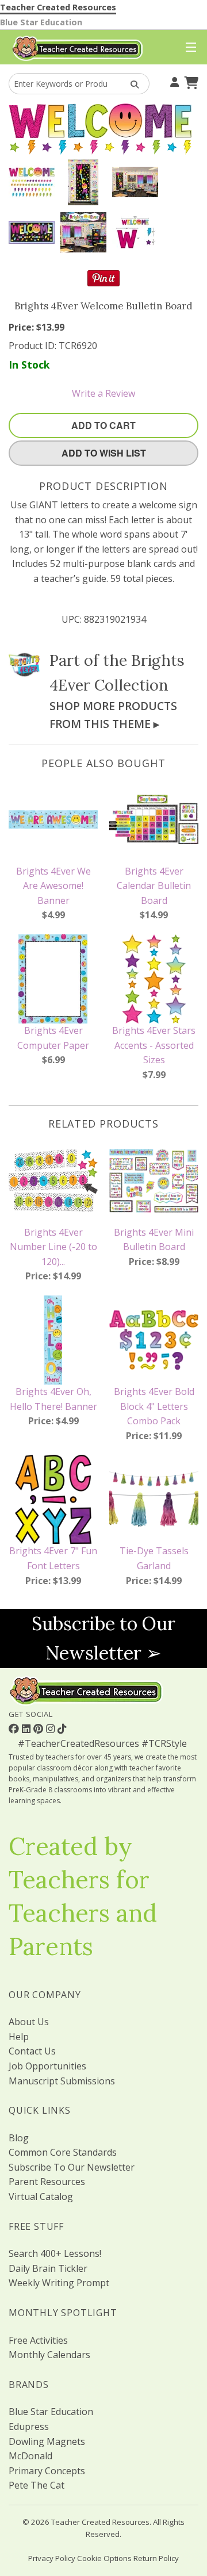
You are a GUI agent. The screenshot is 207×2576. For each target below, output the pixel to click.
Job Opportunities (47, 2066)
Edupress (29, 2426)
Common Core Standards (63, 2152)
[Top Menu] (188, 48)
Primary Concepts (47, 2471)
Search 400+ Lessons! (55, 2253)
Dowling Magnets (47, 2441)
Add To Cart (103, 425)
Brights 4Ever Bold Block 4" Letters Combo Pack (154, 1406)
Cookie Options (104, 2558)
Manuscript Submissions (62, 2081)
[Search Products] (131, 84)
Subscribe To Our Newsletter (72, 2167)
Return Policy (156, 2558)
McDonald (30, 2456)
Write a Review (103, 393)
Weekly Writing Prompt (59, 2283)
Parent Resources (47, 2182)
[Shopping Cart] (190, 81)
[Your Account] (173, 81)
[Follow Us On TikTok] (62, 1728)
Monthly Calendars (49, 2355)
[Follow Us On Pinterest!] (40, 1728)
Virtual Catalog (41, 2196)
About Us (29, 2022)
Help (19, 2037)
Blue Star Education (41, 22)
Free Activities (38, 2340)
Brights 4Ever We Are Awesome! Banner (53, 886)
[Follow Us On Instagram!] (52, 1728)
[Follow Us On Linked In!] (28, 1728)
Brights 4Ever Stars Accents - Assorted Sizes (154, 1045)
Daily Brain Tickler (48, 2268)
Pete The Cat (37, 2485)
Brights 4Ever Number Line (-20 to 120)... (53, 1247)
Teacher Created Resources (58, 7)
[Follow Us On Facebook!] (15, 1728)
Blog (19, 2138)
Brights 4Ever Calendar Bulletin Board (154, 886)
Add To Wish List (104, 453)
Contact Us (32, 2051)
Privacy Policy (52, 2558)
